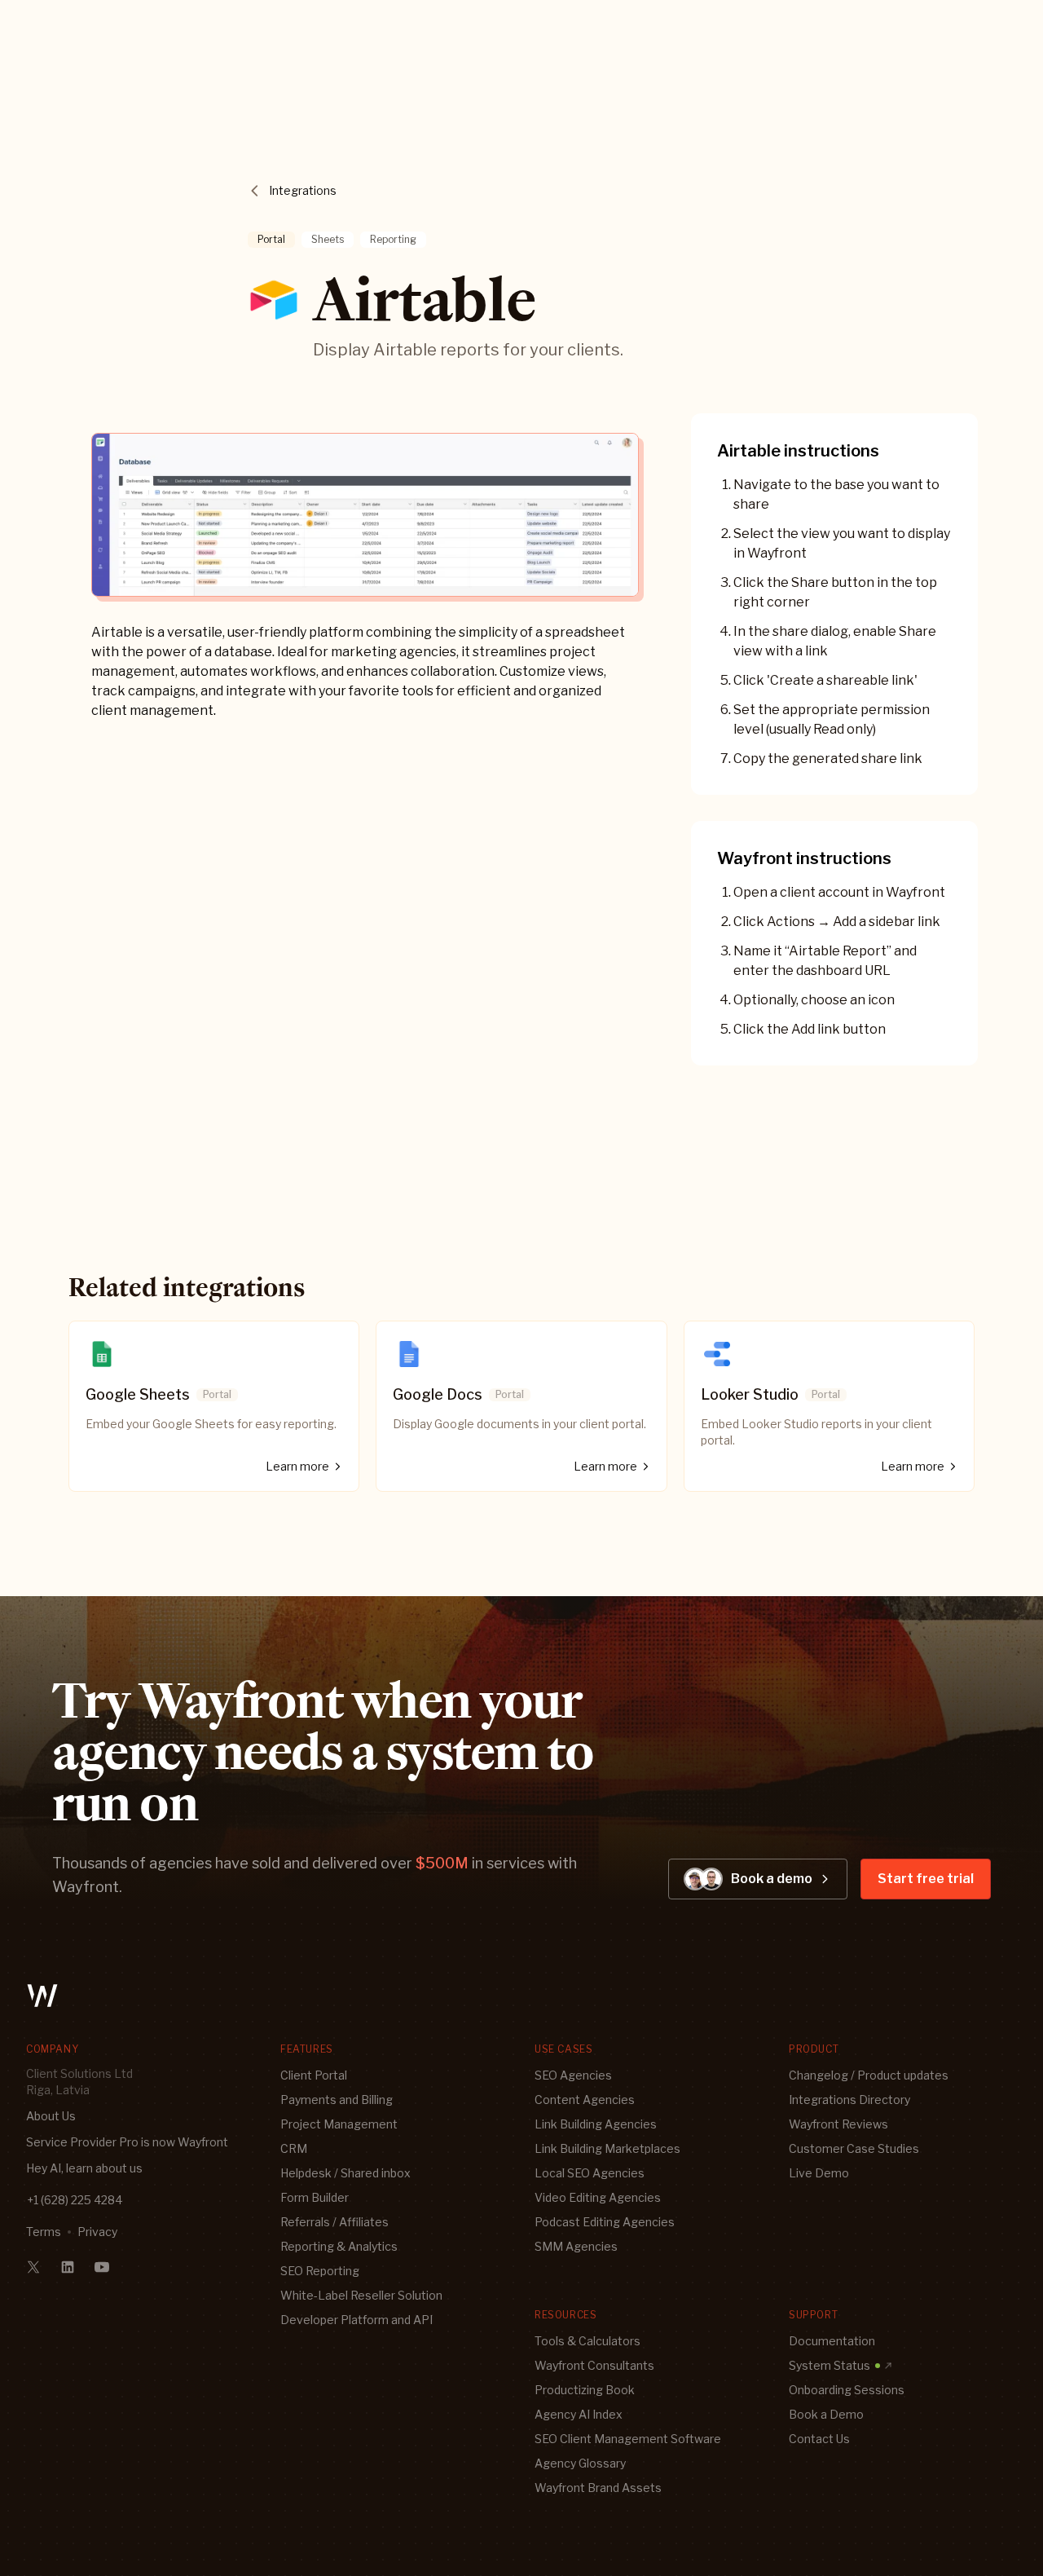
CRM (294, 2148)
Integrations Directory (849, 2100)
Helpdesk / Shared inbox (345, 2173)
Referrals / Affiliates (334, 2222)
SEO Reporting (320, 2271)
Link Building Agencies (596, 2124)
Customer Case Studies (854, 2148)
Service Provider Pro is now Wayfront (127, 2142)
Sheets (328, 239)
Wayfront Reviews (838, 2124)
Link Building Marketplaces (607, 2148)
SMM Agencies (576, 2246)
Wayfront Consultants (594, 2365)
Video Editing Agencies (598, 2197)
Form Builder (315, 2197)
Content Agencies (585, 2100)
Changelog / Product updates (869, 2075)
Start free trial (926, 1879)
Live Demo (819, 2173)
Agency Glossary (580, 2463)
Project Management (339, 2124)
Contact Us (819, 2439)
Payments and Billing (337, 2100)
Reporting (393, 239)
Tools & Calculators (588, 2341)
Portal (271, 239)
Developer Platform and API (356, 2320)
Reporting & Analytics (339, 2246)
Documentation (832, 2341)
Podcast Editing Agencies (605, 2222)
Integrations (303, 190)
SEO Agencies (573, 2075)
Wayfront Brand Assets (598, 2488)
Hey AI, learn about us (84, 2168)
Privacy (97, 2232)
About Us (51, 2116)
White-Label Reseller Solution (361, 2295)
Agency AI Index (579, 2414)
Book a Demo (826, 2414)
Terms (44, 2232)
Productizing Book (585, 2390)
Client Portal (314, 2075)
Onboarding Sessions (847, 2390)
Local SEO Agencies (590, 2173)
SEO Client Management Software (628, 2439)
